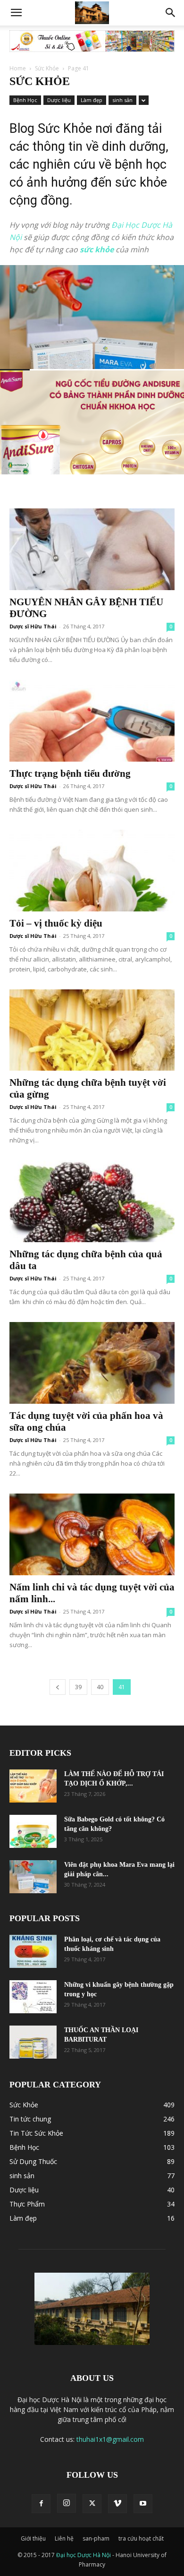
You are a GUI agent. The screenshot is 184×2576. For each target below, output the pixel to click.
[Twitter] (92, 2504)
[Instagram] (67, 2503)
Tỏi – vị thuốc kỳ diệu (56, 923)
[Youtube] (143, 2504)
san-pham (96, 2538)
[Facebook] (41, 2504)
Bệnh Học (25, 100)
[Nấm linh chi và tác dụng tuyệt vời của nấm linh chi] (92, 1534)
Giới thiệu (33, 2538)
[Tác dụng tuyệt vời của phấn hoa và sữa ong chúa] (92, 1363)
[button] (16, 13)
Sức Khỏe (47, 68)
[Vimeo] (117, 2504)
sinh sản (122, 100)
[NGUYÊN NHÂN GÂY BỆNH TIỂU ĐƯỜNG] (92, 549)
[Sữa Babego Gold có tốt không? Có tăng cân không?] (33, 1831)
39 (78, 1687)
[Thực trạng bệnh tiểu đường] (92, 721)
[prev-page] (58, 1687)
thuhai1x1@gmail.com (110, 2439)
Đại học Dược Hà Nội (84, 2555)
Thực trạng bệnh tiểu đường (70, 773)
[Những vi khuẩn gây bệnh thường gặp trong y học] (33, 1997)
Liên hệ (64, 2538)
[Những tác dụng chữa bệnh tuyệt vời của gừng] (92, 1030)
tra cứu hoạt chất (141, 2538)
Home (18, 68)
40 (100, 1687)
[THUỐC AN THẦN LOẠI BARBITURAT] (33, 2042)
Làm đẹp (92, 100)
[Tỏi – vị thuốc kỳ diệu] (92, 871)
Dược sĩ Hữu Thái (33, 626)
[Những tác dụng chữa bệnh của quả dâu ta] (92, 1201)
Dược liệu (59, 100)
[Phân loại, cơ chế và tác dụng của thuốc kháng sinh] (33, 1951)
